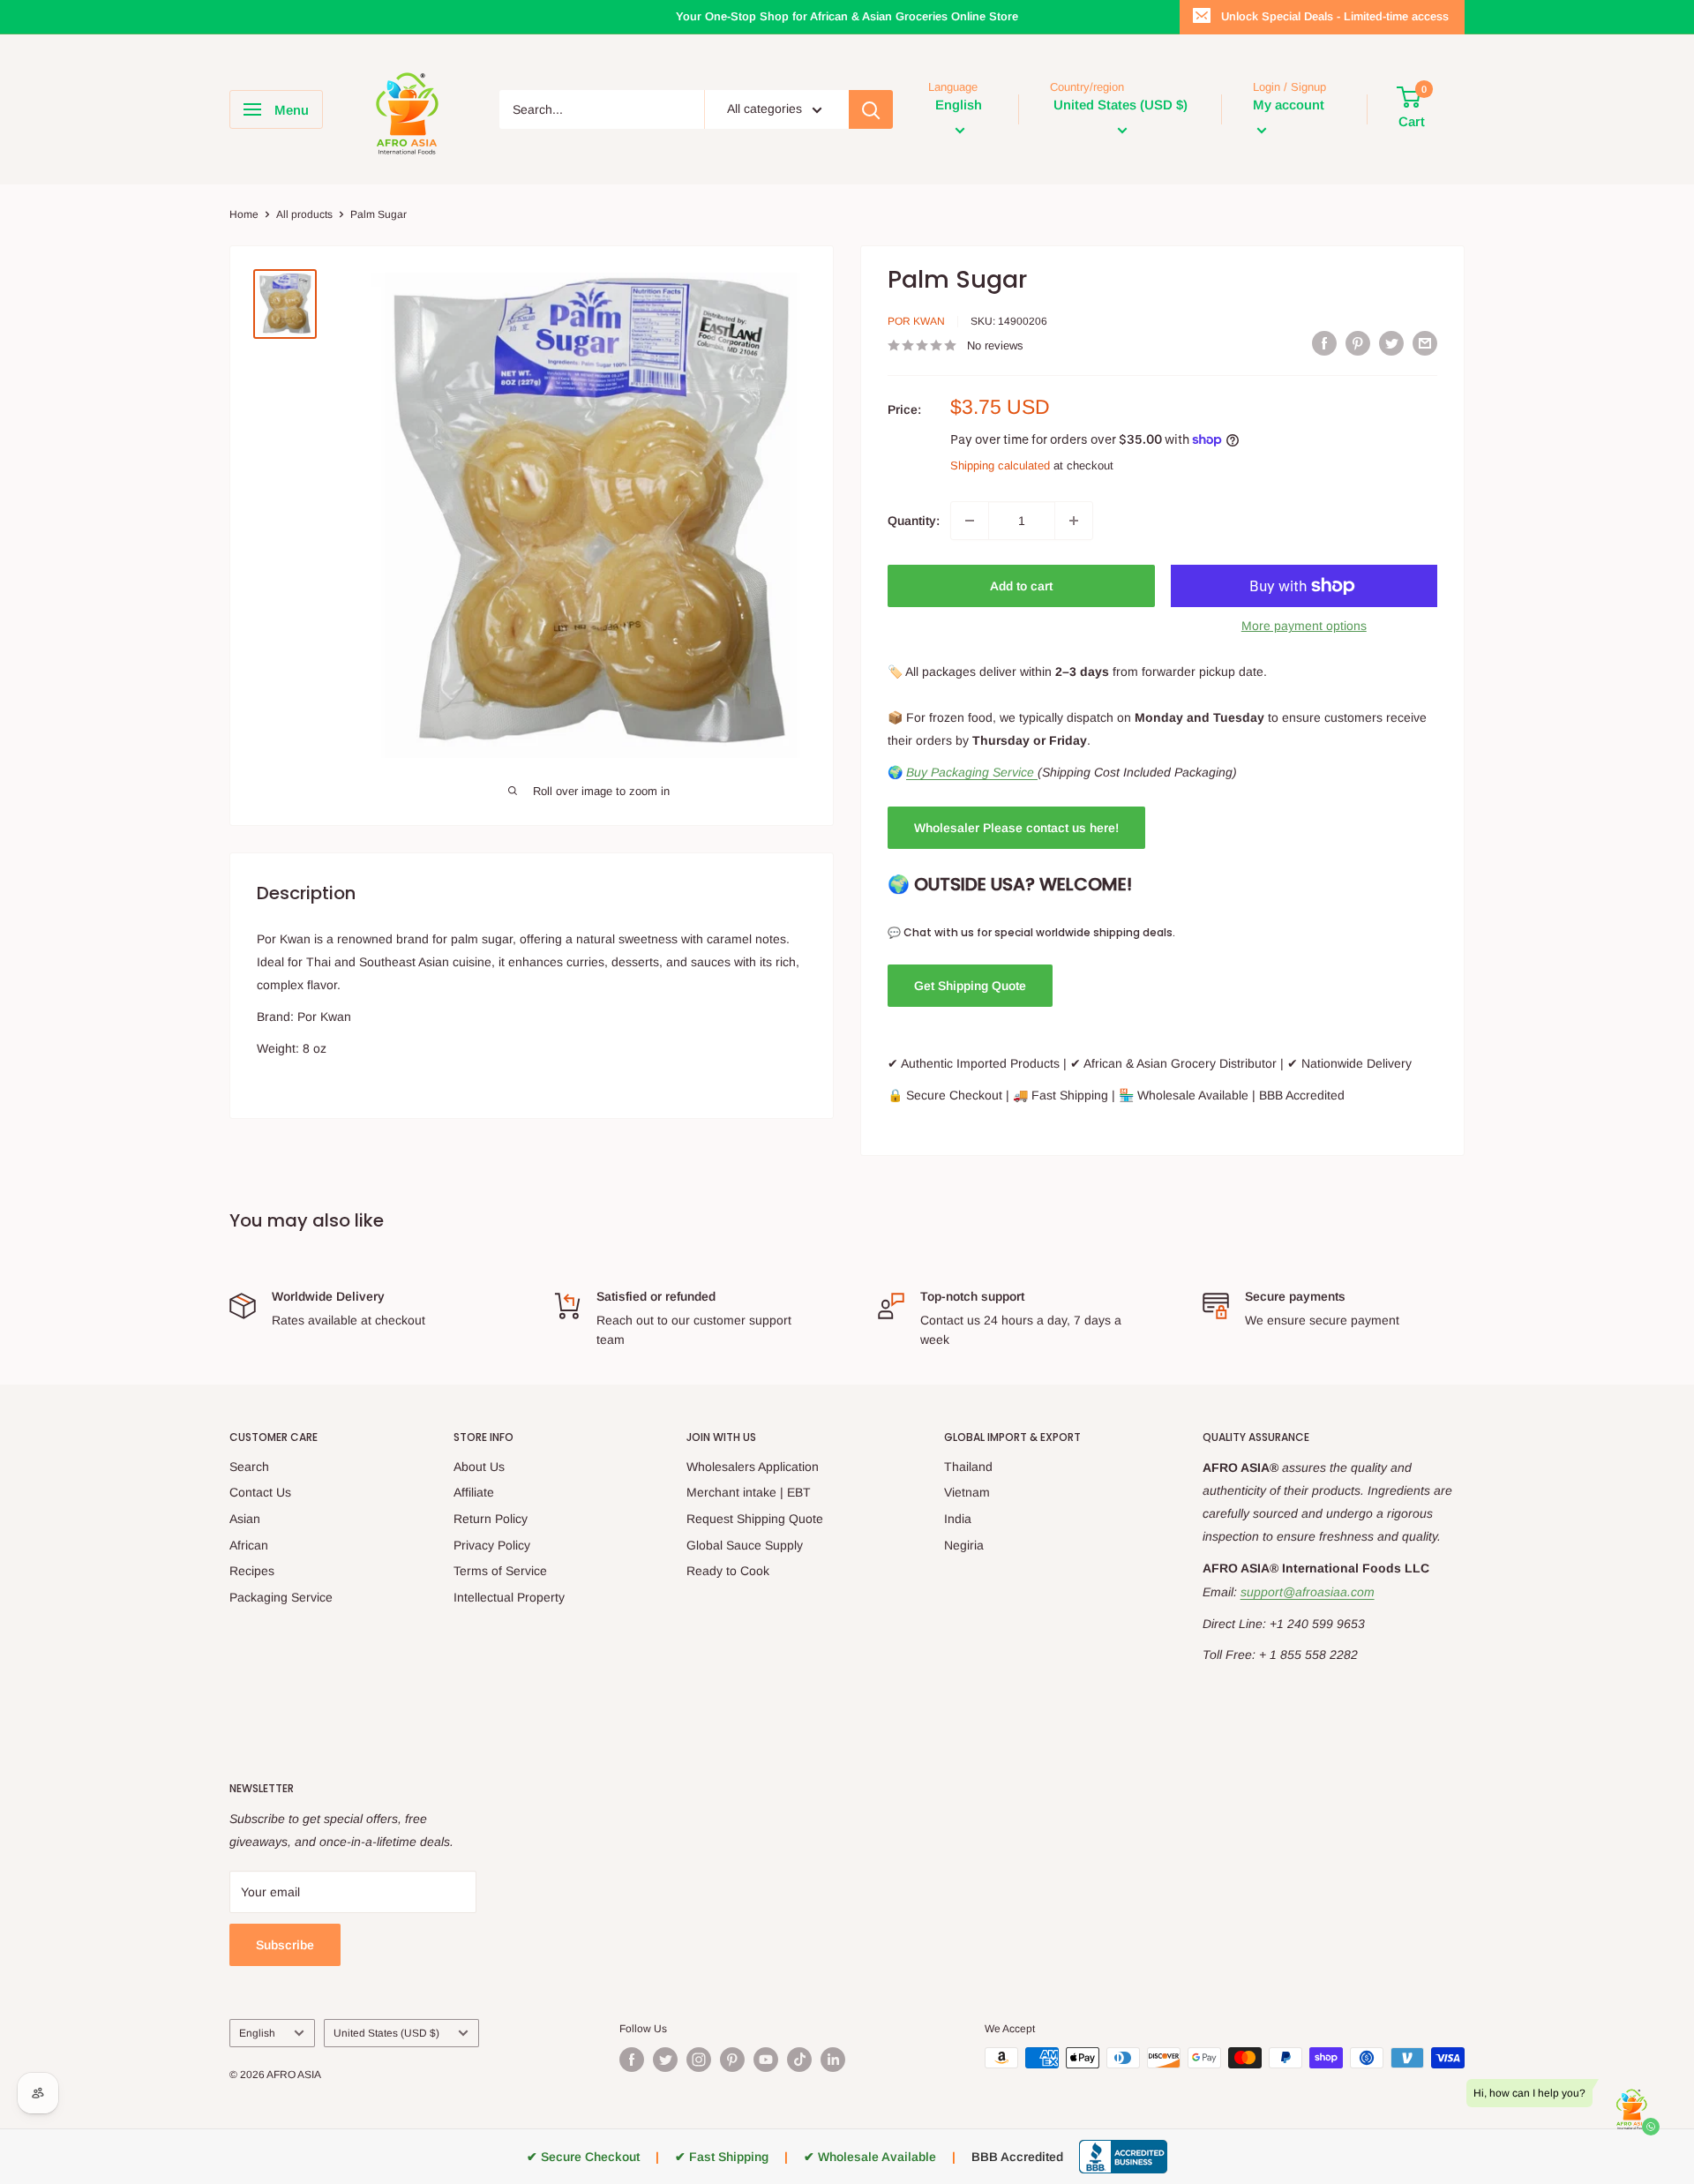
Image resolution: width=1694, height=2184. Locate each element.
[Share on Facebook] (1324, 343)
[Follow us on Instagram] (699, 2060)
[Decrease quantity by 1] (970, 521)
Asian (245, 1519)
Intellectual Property (509, 1597)
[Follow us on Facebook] (632, 2060)
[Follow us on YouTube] (766, 2060)
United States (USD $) (386, 2033)
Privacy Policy (492, 1545)
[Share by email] (1425, 343)
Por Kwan (916, 321)
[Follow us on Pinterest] (732, 2060)
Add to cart (1021, 586)
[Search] (871, 109)
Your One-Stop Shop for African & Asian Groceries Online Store (847, 16)
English (257, 2033)
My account (1289, 105)
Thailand (968, 1467)
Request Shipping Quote (755, 1519)
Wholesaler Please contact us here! (1016, 828)
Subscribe (285, 1945)
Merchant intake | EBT (749, 1492)
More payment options (1304, 626)
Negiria (964, 1545)
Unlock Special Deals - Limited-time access (1335, 16)
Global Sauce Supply (745, 1545)
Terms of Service (500, 1571)
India (958, 1519)
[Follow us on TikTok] (799, 2060)
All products (304, 214)
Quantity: (914, 521)
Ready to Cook (728, 1571)
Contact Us (260, 1492)
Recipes (252, 1571)
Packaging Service (281, 1597)
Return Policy (491, 1519)
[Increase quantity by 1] (1074, 521)
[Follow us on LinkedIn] (833, 2060)
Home (244, 214)
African (249, 1545)
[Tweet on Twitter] (1391, 343)
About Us (479, 1467)
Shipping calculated (1000, 465)
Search (249, 1467)
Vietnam (967, 1492)
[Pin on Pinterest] (1358, 343)
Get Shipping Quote (970, 986)
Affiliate (474, 1492)
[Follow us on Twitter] (665, 2060)
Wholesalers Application (753, 1467)
